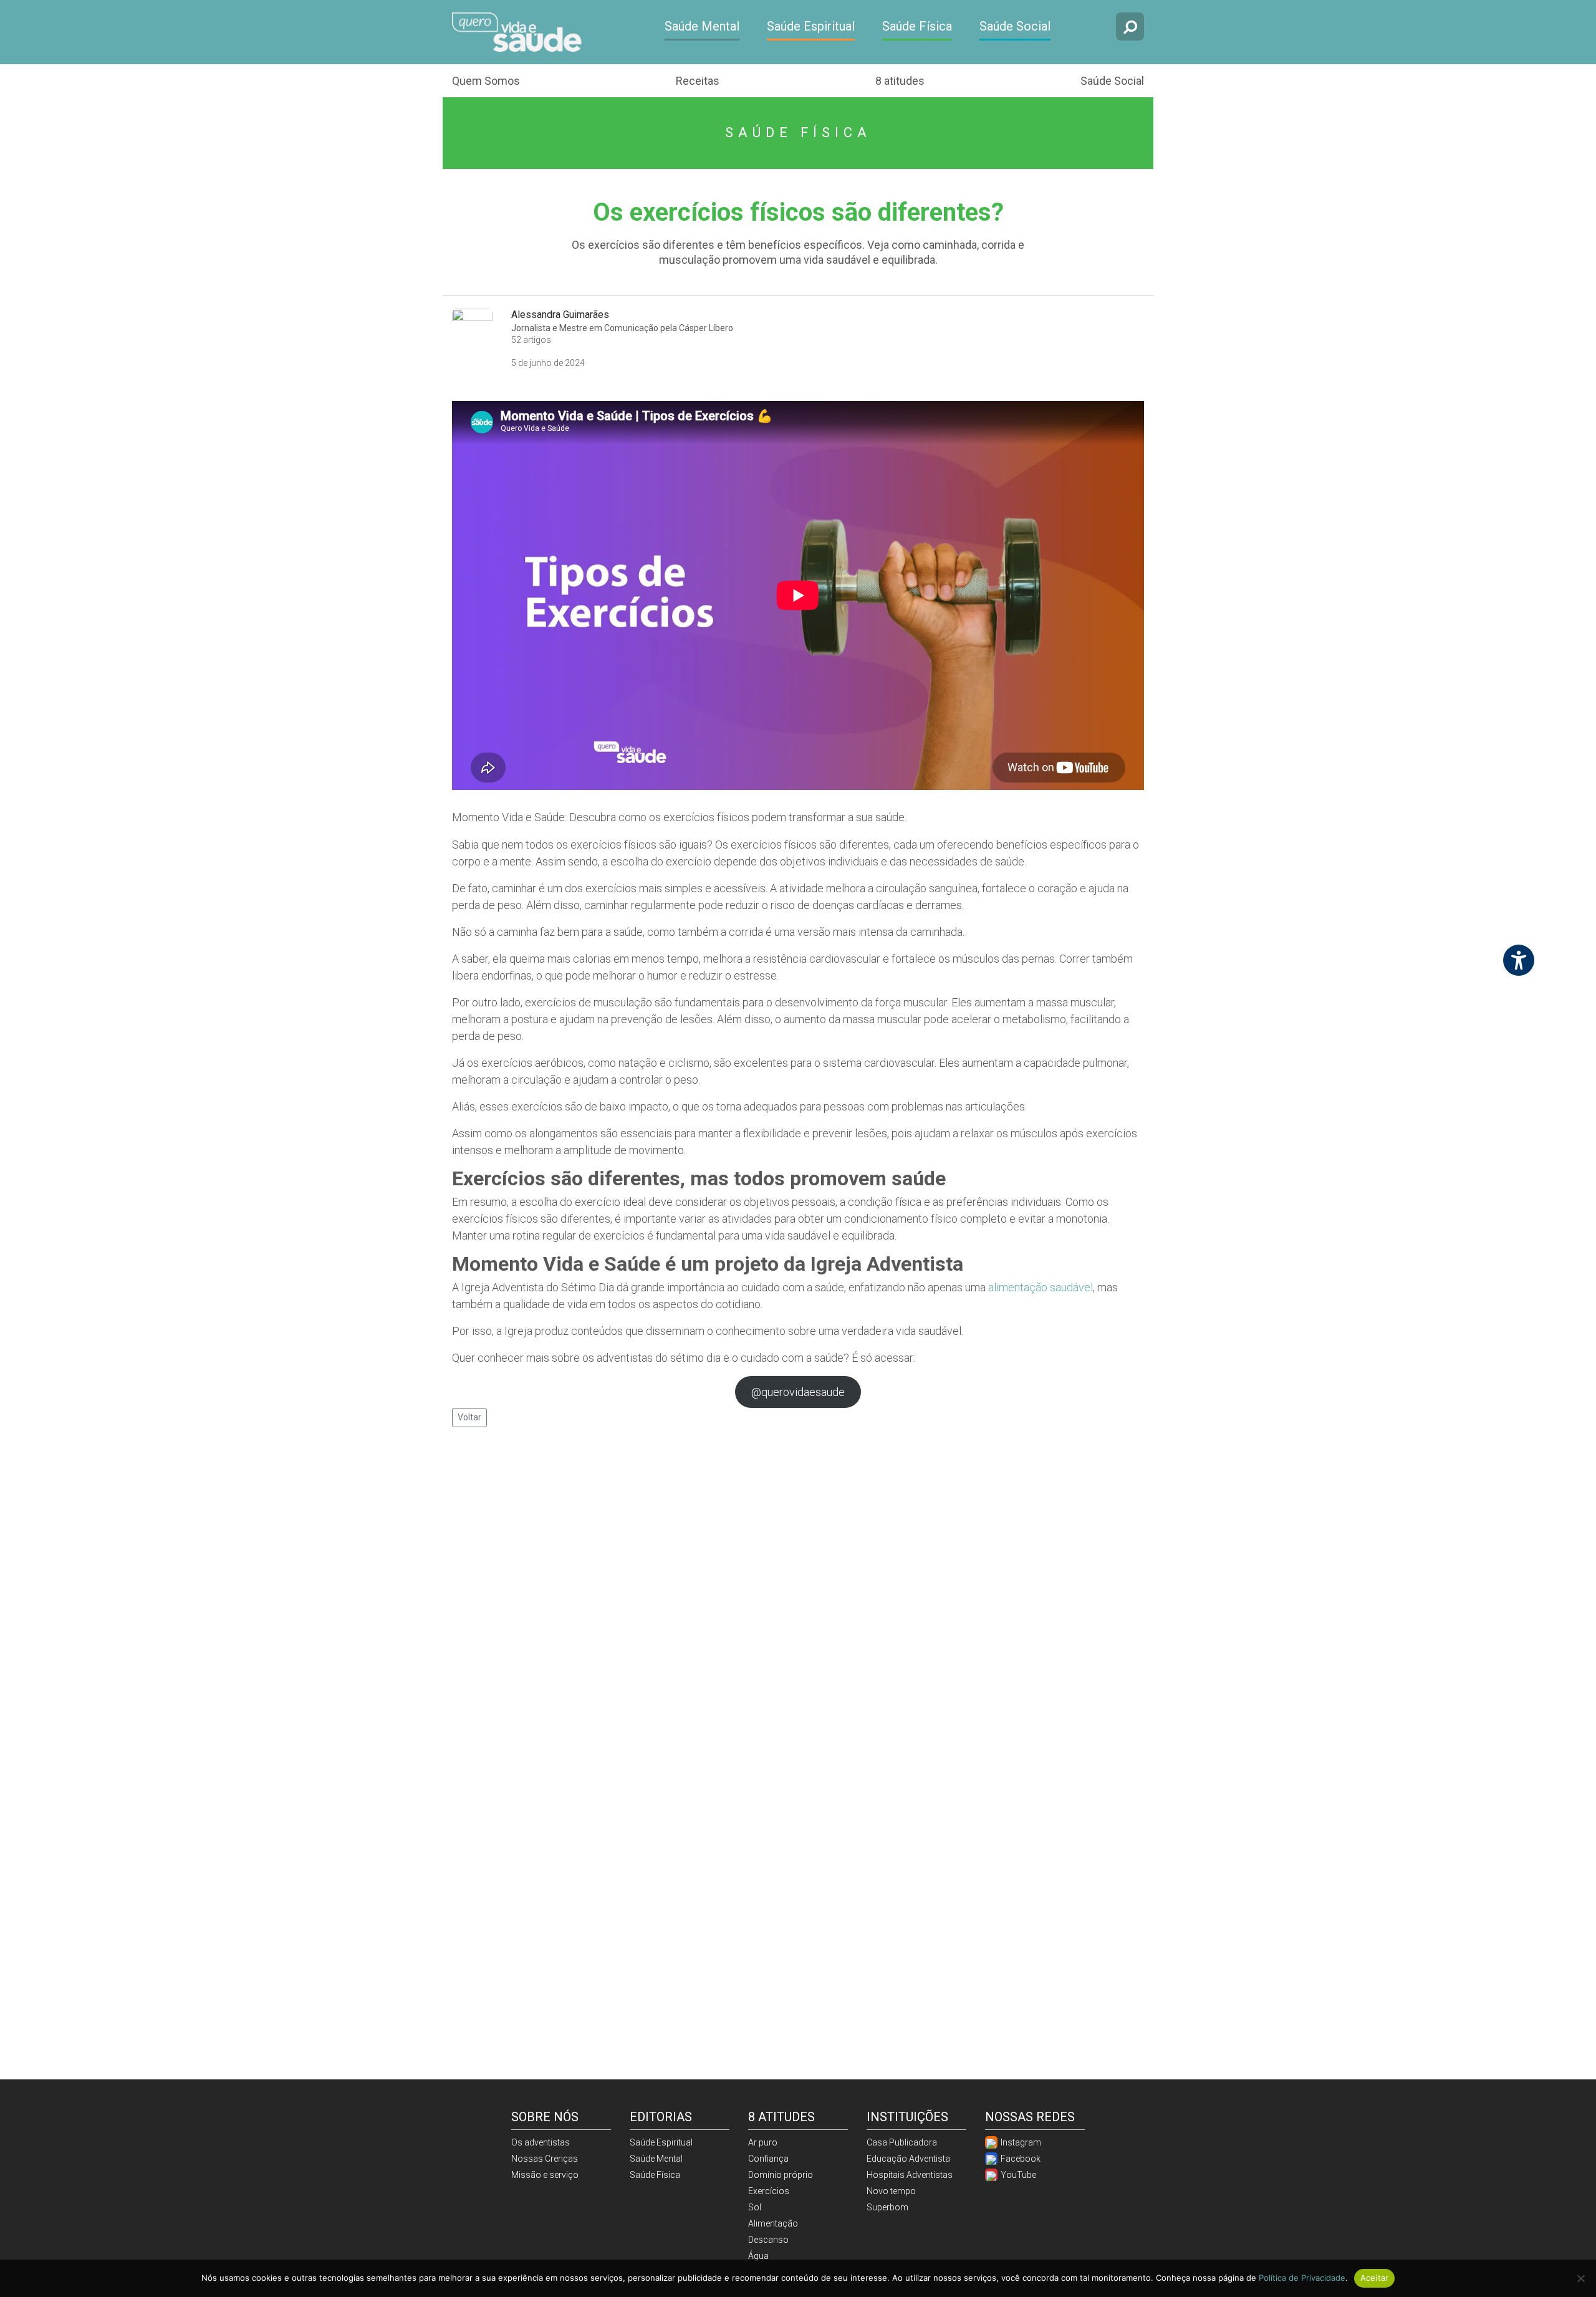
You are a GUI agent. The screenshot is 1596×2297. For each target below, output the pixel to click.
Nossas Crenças (545, 2159)
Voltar (469, 1417)
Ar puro (763, 2142)
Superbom (887, 2207)
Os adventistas (541, 2142)
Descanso (768, 2240)
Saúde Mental (702, 26)
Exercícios (769, 2191)
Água (758, 2256)
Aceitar (1375, 2278)
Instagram (1020, 2142)
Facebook (1020, 2159)
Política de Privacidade (1302, 2278)
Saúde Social (1015, 26)
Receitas (698, 81)
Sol (755, 2207)
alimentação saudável (1041, 1287)
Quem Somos (486, 81)
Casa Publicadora (902, 2142)
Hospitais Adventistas (910, 2175)
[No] (1580, 2278)
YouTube (1017, 2175)
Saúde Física (917, 26)
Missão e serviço (545, 2175)
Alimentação (773, 2223)
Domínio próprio (781, 2175)
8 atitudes (900, 81)
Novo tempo (891, 2191)
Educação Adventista (908, 2159)
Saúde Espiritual (811, 26)
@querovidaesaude (798, 1392)
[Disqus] (798, 1598)
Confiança (768, 2159)
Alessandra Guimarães (560, 315)
